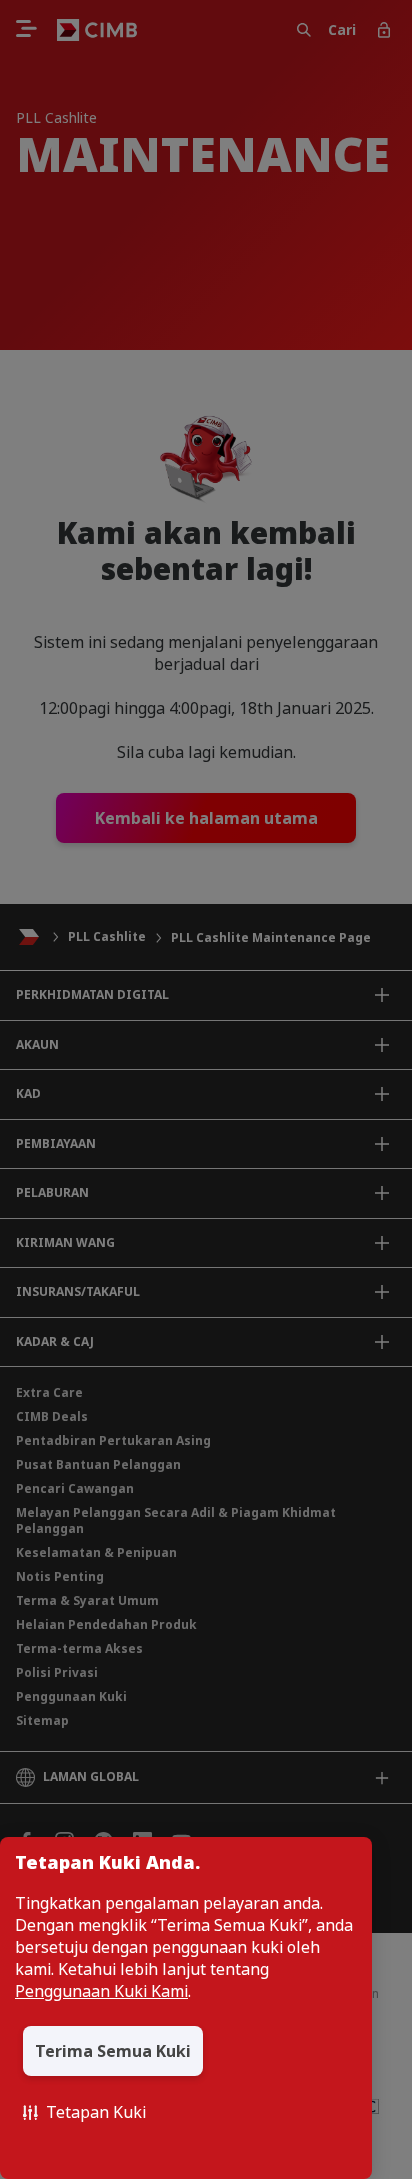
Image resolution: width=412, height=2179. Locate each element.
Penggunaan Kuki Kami (101, 1991)
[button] (84, 2112)
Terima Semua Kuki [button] (113, 2051)
